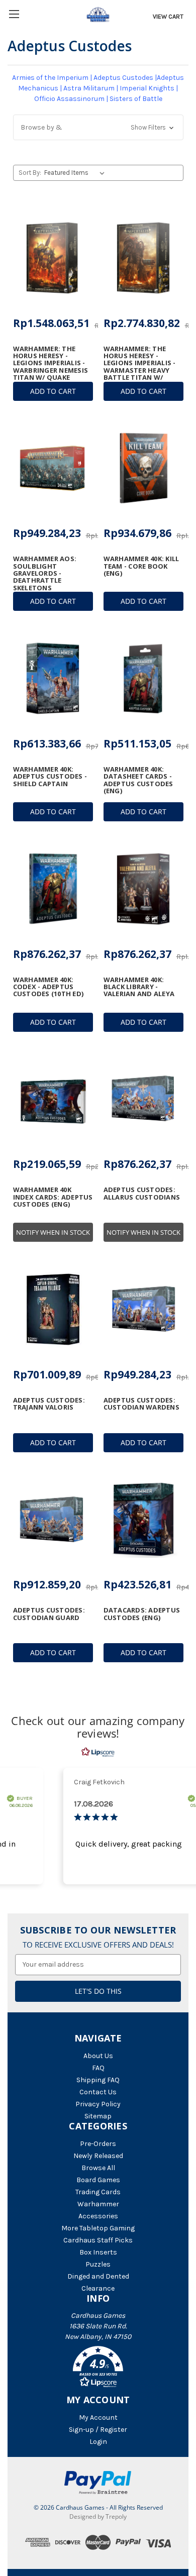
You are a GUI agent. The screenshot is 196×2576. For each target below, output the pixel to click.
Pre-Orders (98, 2144)
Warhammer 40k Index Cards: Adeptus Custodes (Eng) (53, 1197)
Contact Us (98, 2092)
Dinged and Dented (98, 2276)
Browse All (98, 2168)
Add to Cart (53, 391)
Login (98, 2442)
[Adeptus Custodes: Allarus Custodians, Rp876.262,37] (143, 1099)
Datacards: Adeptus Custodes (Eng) (142, 1614)
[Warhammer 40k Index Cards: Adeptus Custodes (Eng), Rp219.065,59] (53, 1099)
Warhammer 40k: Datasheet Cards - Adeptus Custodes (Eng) (138, 780)
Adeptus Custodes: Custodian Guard (49, 1614)
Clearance (98, 2288)
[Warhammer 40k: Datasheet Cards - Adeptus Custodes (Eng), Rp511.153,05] (143, 678)
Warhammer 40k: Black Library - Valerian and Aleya (139, 987)
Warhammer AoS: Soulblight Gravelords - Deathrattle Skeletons (45, 573)
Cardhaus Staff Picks (98, 2240)
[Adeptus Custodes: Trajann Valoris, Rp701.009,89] (53, 1309)
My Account (98, 2418)
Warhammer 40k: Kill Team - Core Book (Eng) (141, 566)
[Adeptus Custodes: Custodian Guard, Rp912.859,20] (53, 1520)
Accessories (98, 2216)
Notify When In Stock (53, 1232)
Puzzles (98, 2264)
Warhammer (98, 2204)
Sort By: (30, 173)
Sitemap (98, 2116)
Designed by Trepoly (98, 2516)
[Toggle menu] (14, 14)
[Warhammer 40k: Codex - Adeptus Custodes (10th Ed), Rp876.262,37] (53, 889)
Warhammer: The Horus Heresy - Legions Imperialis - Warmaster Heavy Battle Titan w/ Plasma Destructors (143, 367)
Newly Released (98, 2156)
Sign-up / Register (98, 2430)
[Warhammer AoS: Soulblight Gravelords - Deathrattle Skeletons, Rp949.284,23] (53, 468)
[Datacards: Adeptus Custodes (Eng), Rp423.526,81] (143, 1520)
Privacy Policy (98, 2104)
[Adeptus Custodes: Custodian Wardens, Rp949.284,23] (143, 1309)
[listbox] (76, 173)
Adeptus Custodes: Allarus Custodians (142, 1193)
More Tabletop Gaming (98, 2228)
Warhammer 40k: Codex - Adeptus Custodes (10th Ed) (48, 987)
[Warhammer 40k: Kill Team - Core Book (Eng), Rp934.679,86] (143, 468)
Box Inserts (98, 2252)
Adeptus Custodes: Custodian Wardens (141, 1404)
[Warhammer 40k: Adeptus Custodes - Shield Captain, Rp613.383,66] (53, 678)
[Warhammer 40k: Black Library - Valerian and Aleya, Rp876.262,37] (143, 889)
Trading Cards (98, 2192)
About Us (98, 2056)
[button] (98, 127)
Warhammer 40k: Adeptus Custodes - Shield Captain (50, 776)
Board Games (98, 2180)
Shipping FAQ (98, 2080)
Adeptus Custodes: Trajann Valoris (49, 1404)
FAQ (98, 2068)
